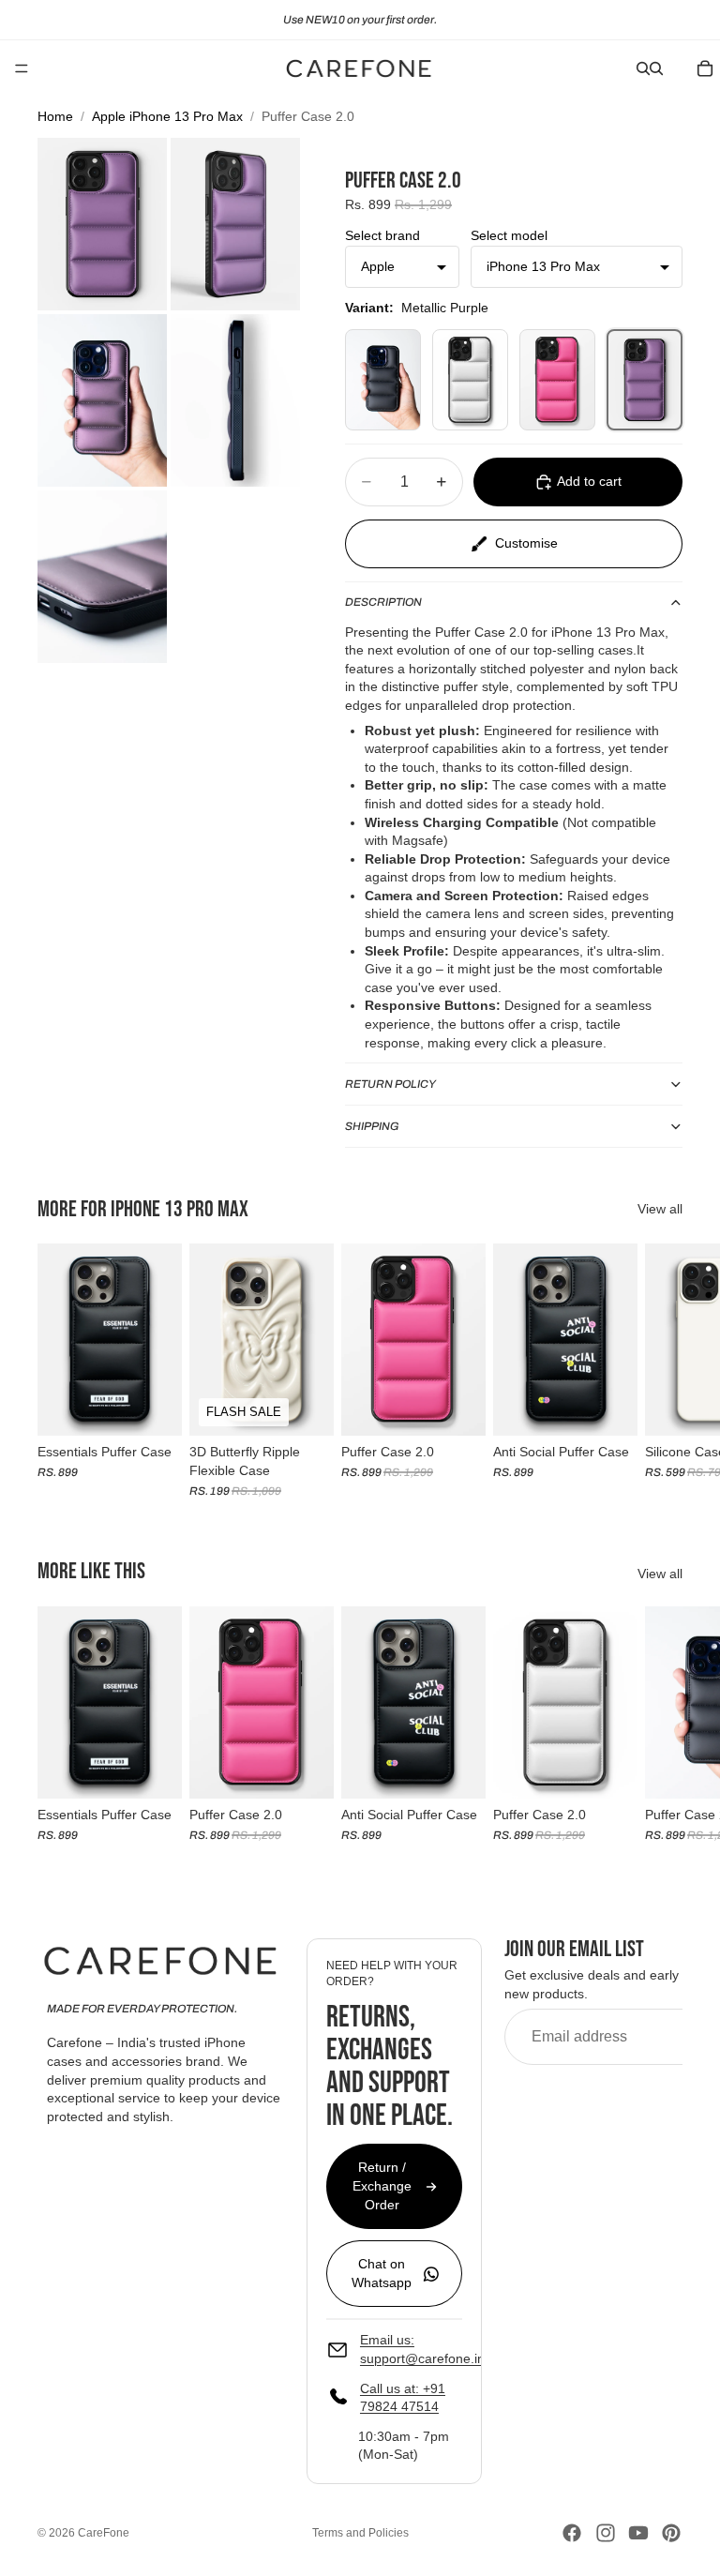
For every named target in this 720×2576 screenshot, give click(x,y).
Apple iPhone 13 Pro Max (167, 116)
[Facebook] (572, 2533)
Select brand (382, 235)
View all (660, 1209)
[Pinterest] (671, 2533)
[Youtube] (638, 2533)
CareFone (104, 2533)
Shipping (372, 1126)
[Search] (643, 68)
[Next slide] (662, 1370)
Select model (509, 235)
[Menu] (22, 68)
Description (383, 602)
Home (55, 116)
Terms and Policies (360, 2533)
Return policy (390, 1084)
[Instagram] (606, 2533)
